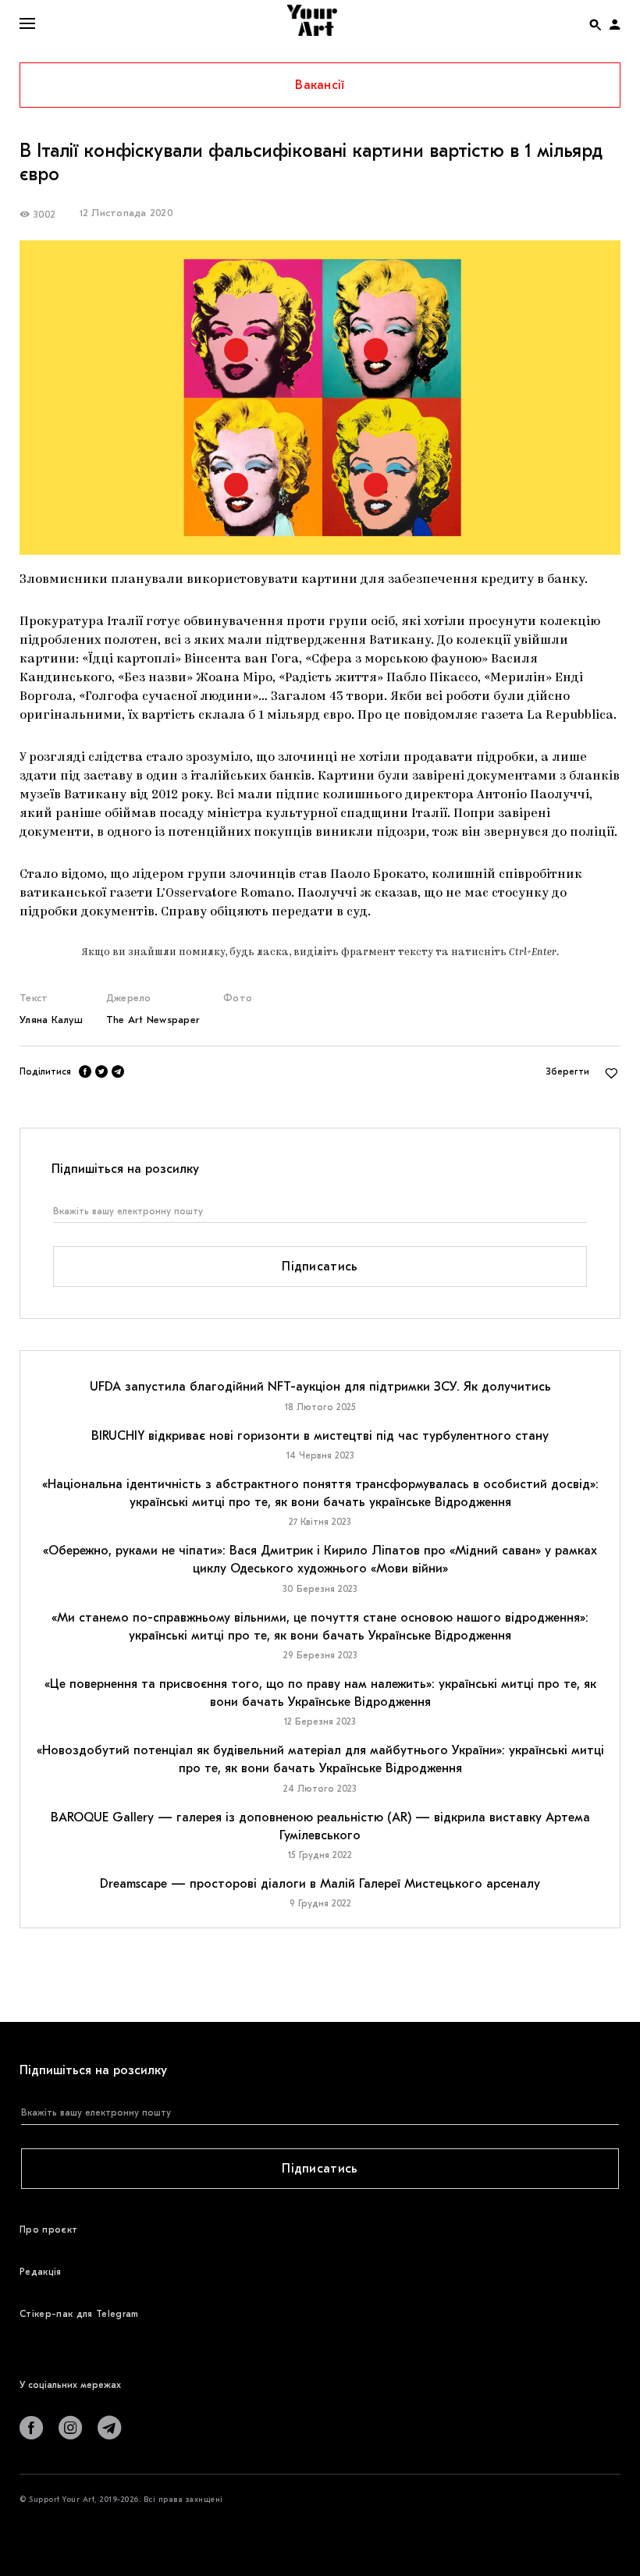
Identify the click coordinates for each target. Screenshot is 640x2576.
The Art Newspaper (153, 1020)
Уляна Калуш (51, 1020)
